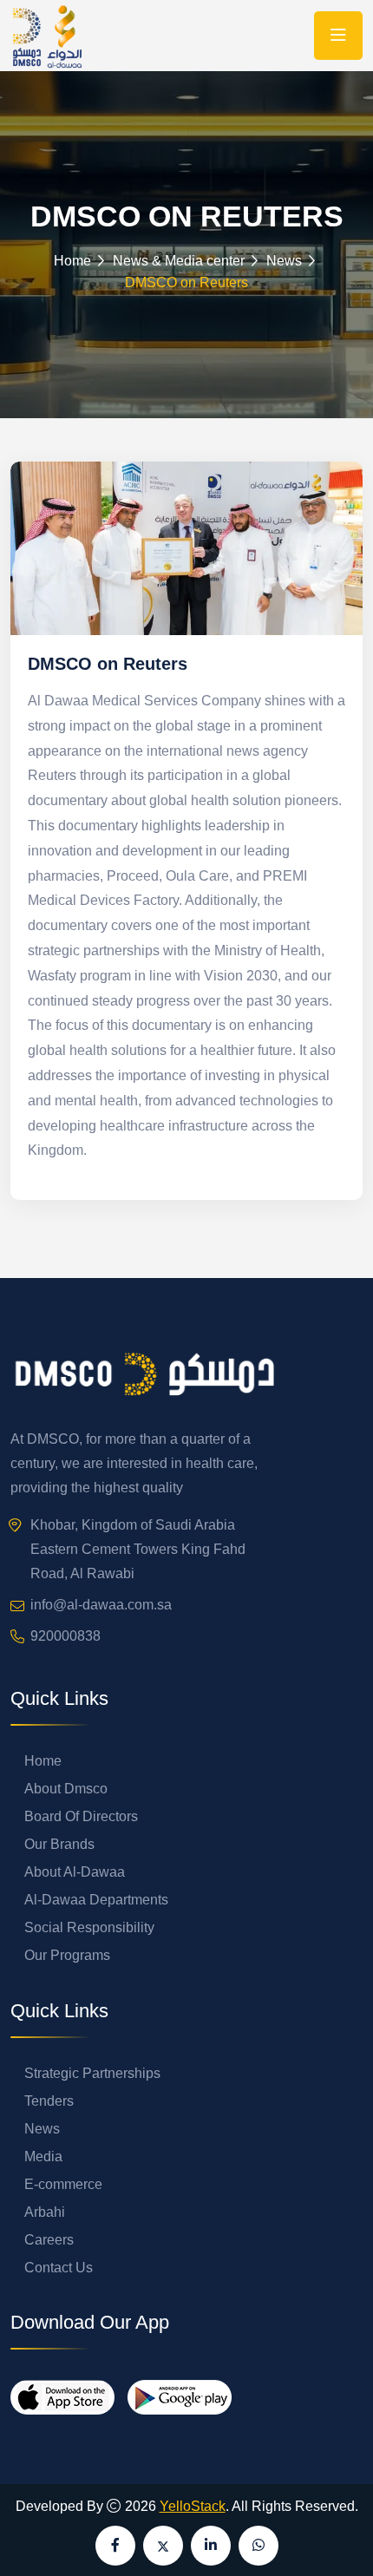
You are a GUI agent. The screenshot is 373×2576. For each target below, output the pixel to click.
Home (72, 261)
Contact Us (59, 2268)
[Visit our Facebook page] (115, 2546)
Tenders (49, 2101)
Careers (49, 2240)
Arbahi (45, 2212)
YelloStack (193, 2506)
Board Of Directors (81, 1816)
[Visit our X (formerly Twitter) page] (163, 2546)
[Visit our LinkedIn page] (211, 2546)
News (42, 2129)
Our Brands (59, 1844)
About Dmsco (66, 1789)
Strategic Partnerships (92, 2073)
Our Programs (67, 1955)
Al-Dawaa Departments (96, 1900)
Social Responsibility (89, 1927)
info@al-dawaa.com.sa (101, 1605)
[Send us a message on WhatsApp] (258, 2546)
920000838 (65, 1636)
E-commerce (63, 2184)
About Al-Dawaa (75, 1872)
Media (43, 2156)
